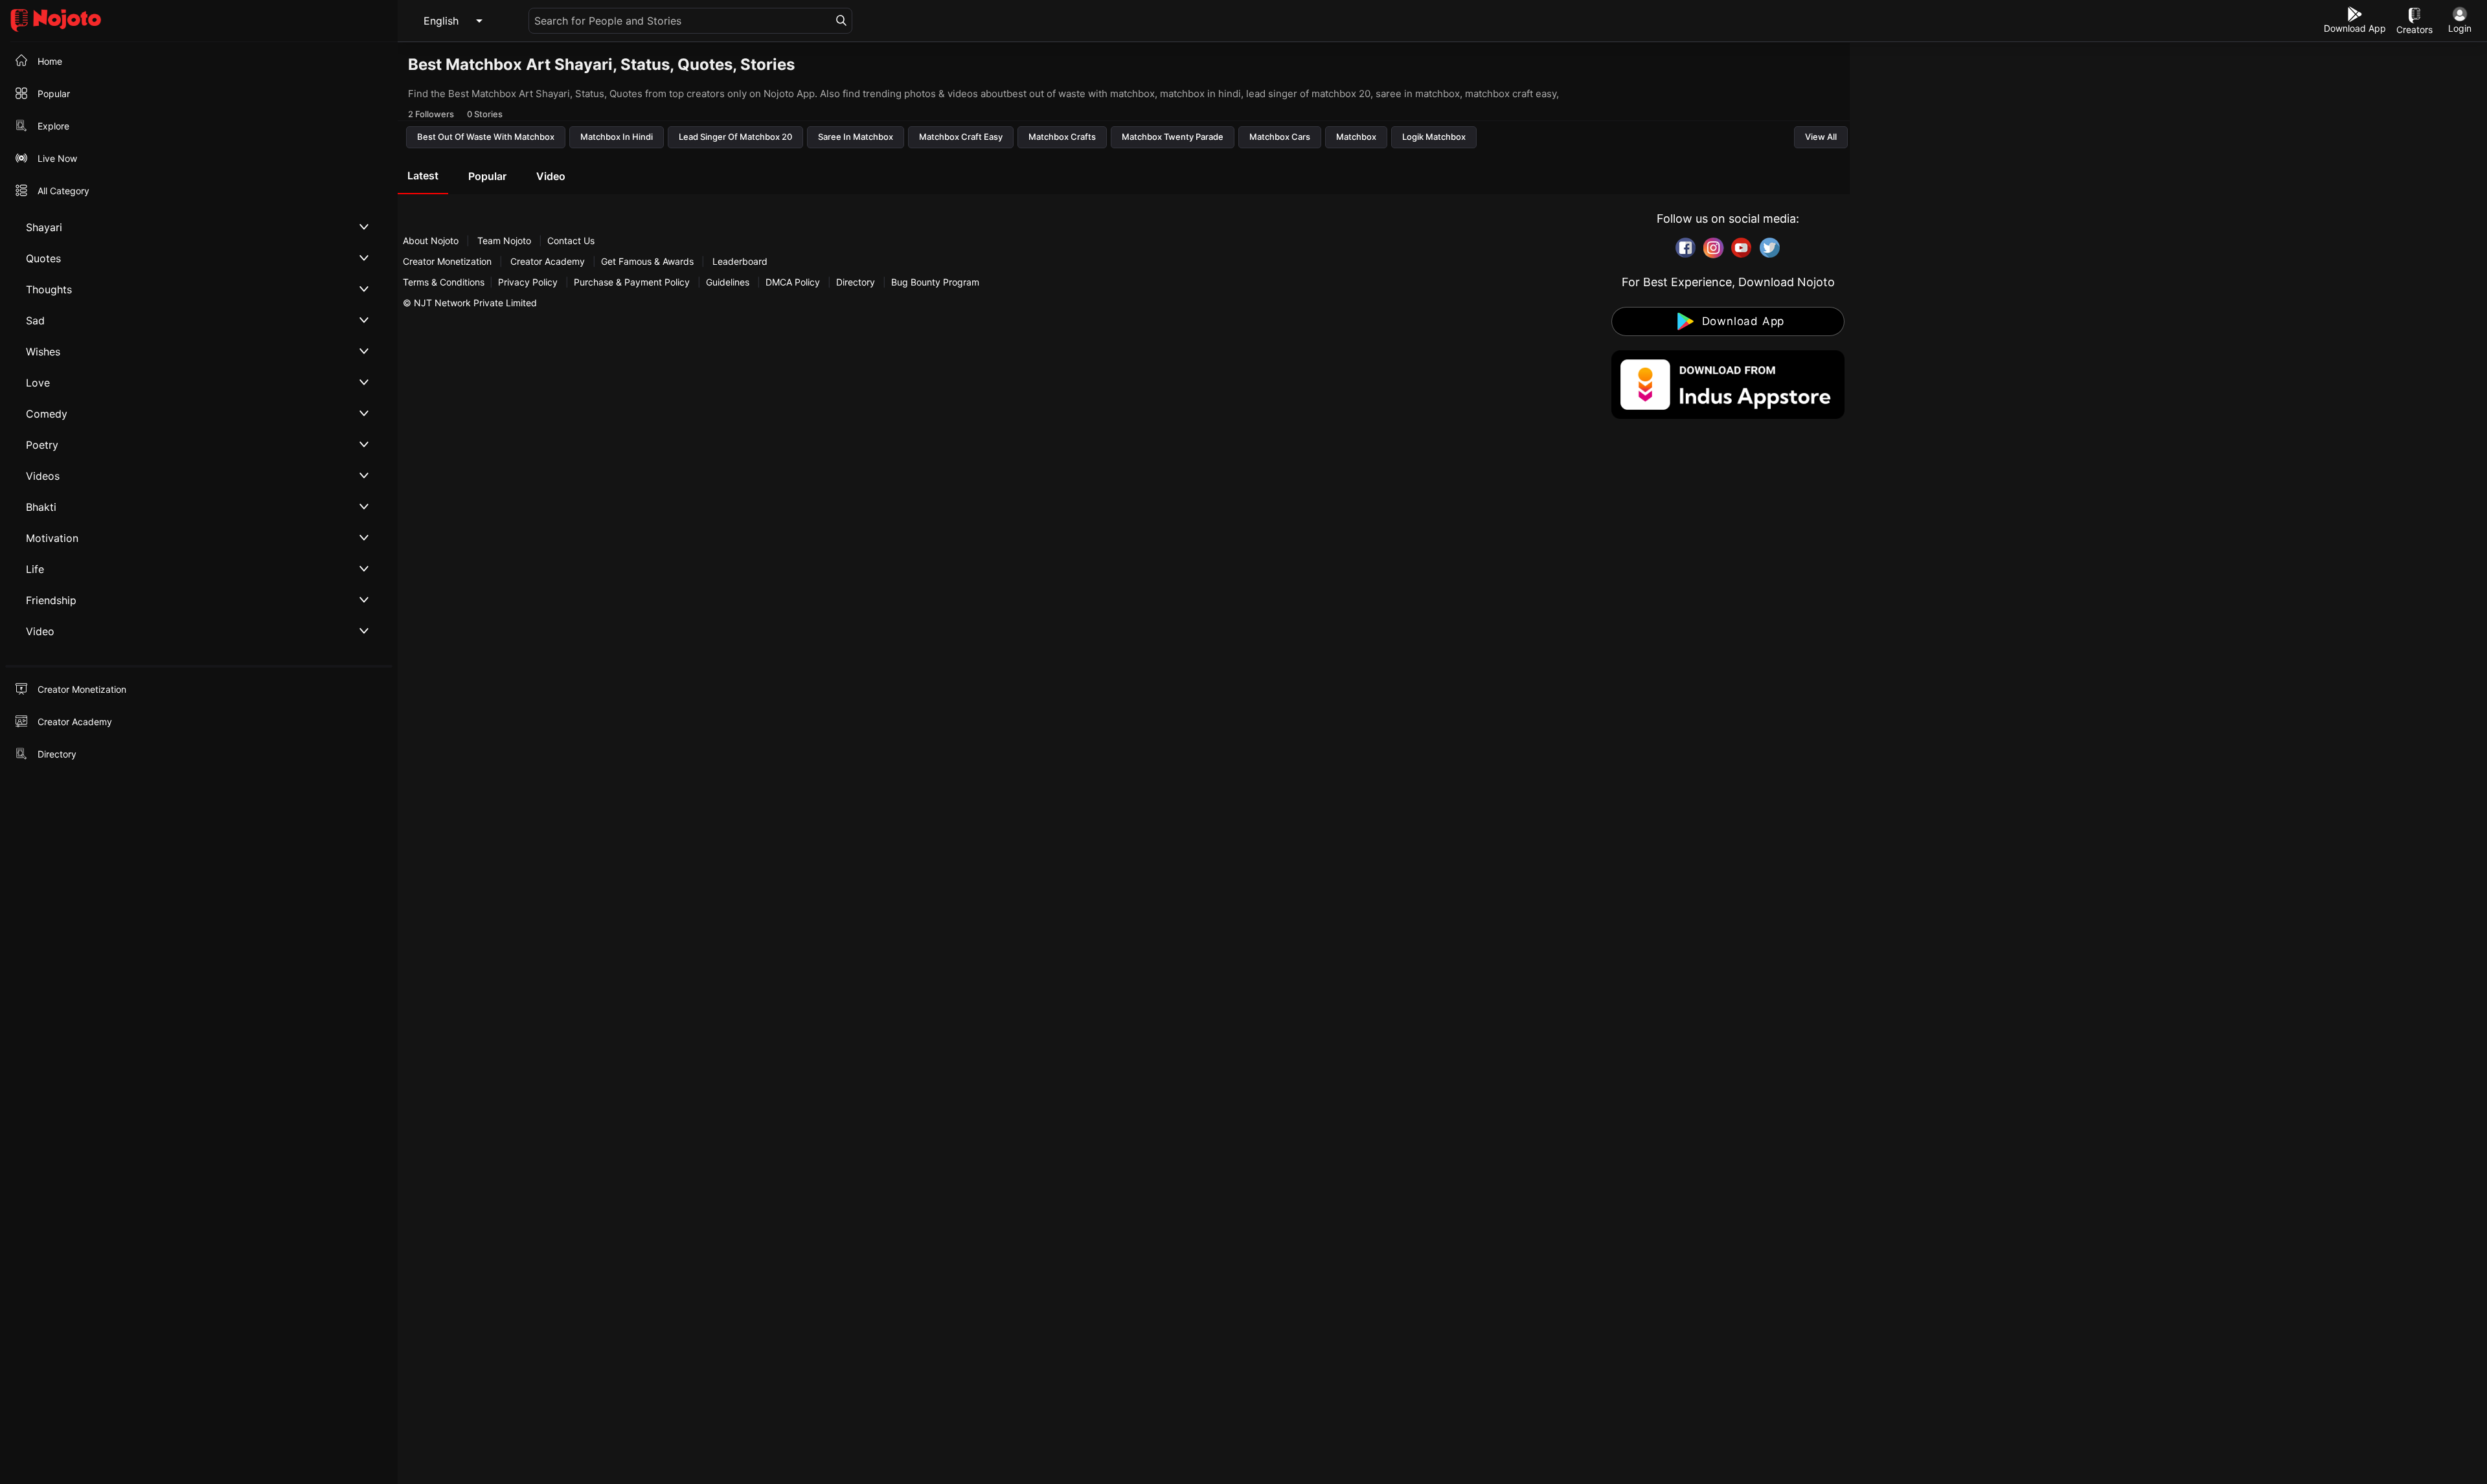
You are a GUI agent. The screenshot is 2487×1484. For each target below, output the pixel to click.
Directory (856, 282)
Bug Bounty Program (935, 282)
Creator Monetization (449, 261)
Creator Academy (548, 261)
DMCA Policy (793, 282)
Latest (423, 175)
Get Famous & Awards (647, 261)
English (441, 21)
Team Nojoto (504, 241)
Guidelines (728, 282)
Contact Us (571, 241)
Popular (487, 176)
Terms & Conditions (444, 282)
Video (551, 176)
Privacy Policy (528, 282)
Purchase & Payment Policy (632, 282)
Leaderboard (740, 261)
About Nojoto (432, 241)
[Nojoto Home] (199, 21)
